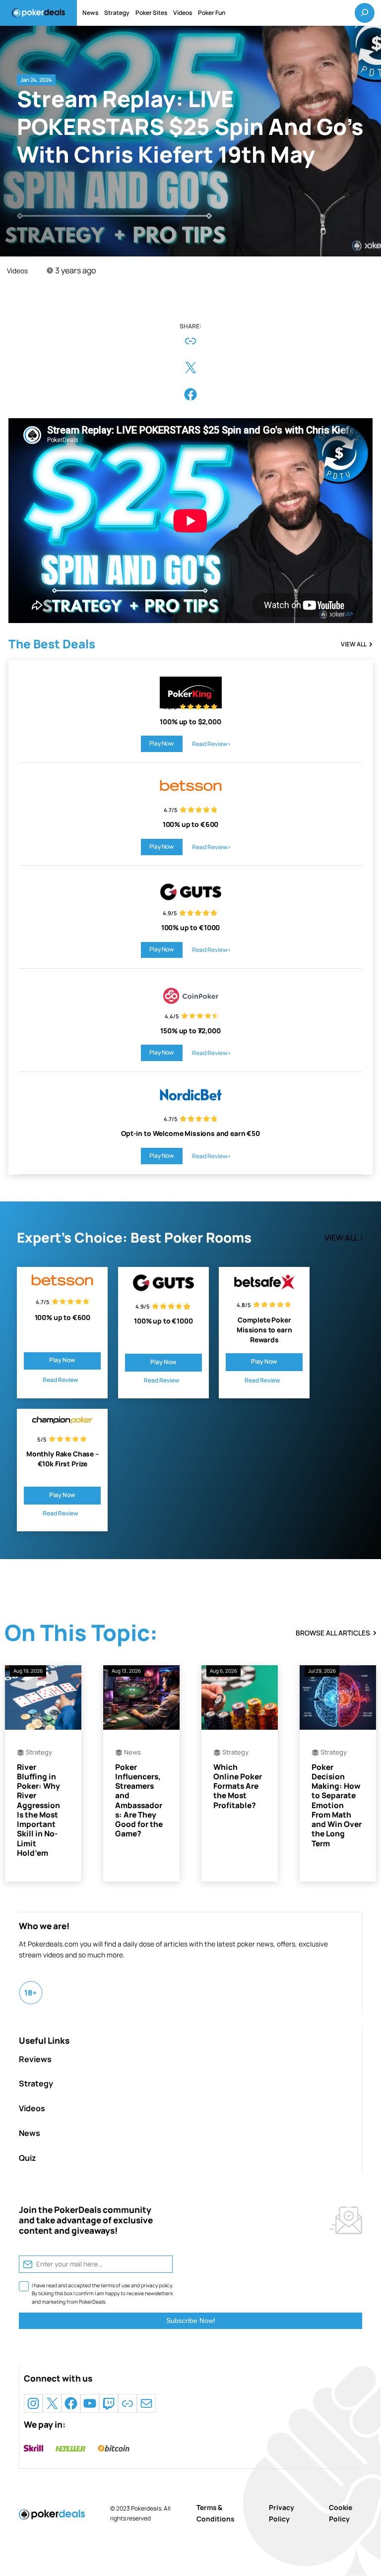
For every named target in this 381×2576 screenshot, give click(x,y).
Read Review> (212, 744)
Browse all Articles (333, 1633)
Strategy (39, 1752)
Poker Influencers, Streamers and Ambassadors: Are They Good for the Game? (139, 1801)
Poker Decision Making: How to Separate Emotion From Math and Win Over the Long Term (337, 1805)
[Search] (365, 13)
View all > (344, 1238)
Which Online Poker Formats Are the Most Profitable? (238, 1786)
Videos (17, 271)
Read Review (61, 1380)
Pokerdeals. (147, 2508)
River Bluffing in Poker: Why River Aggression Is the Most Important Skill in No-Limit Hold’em (38, 1810)
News (132, 1752)
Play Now (161, 743)
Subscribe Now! (191, 2321)
